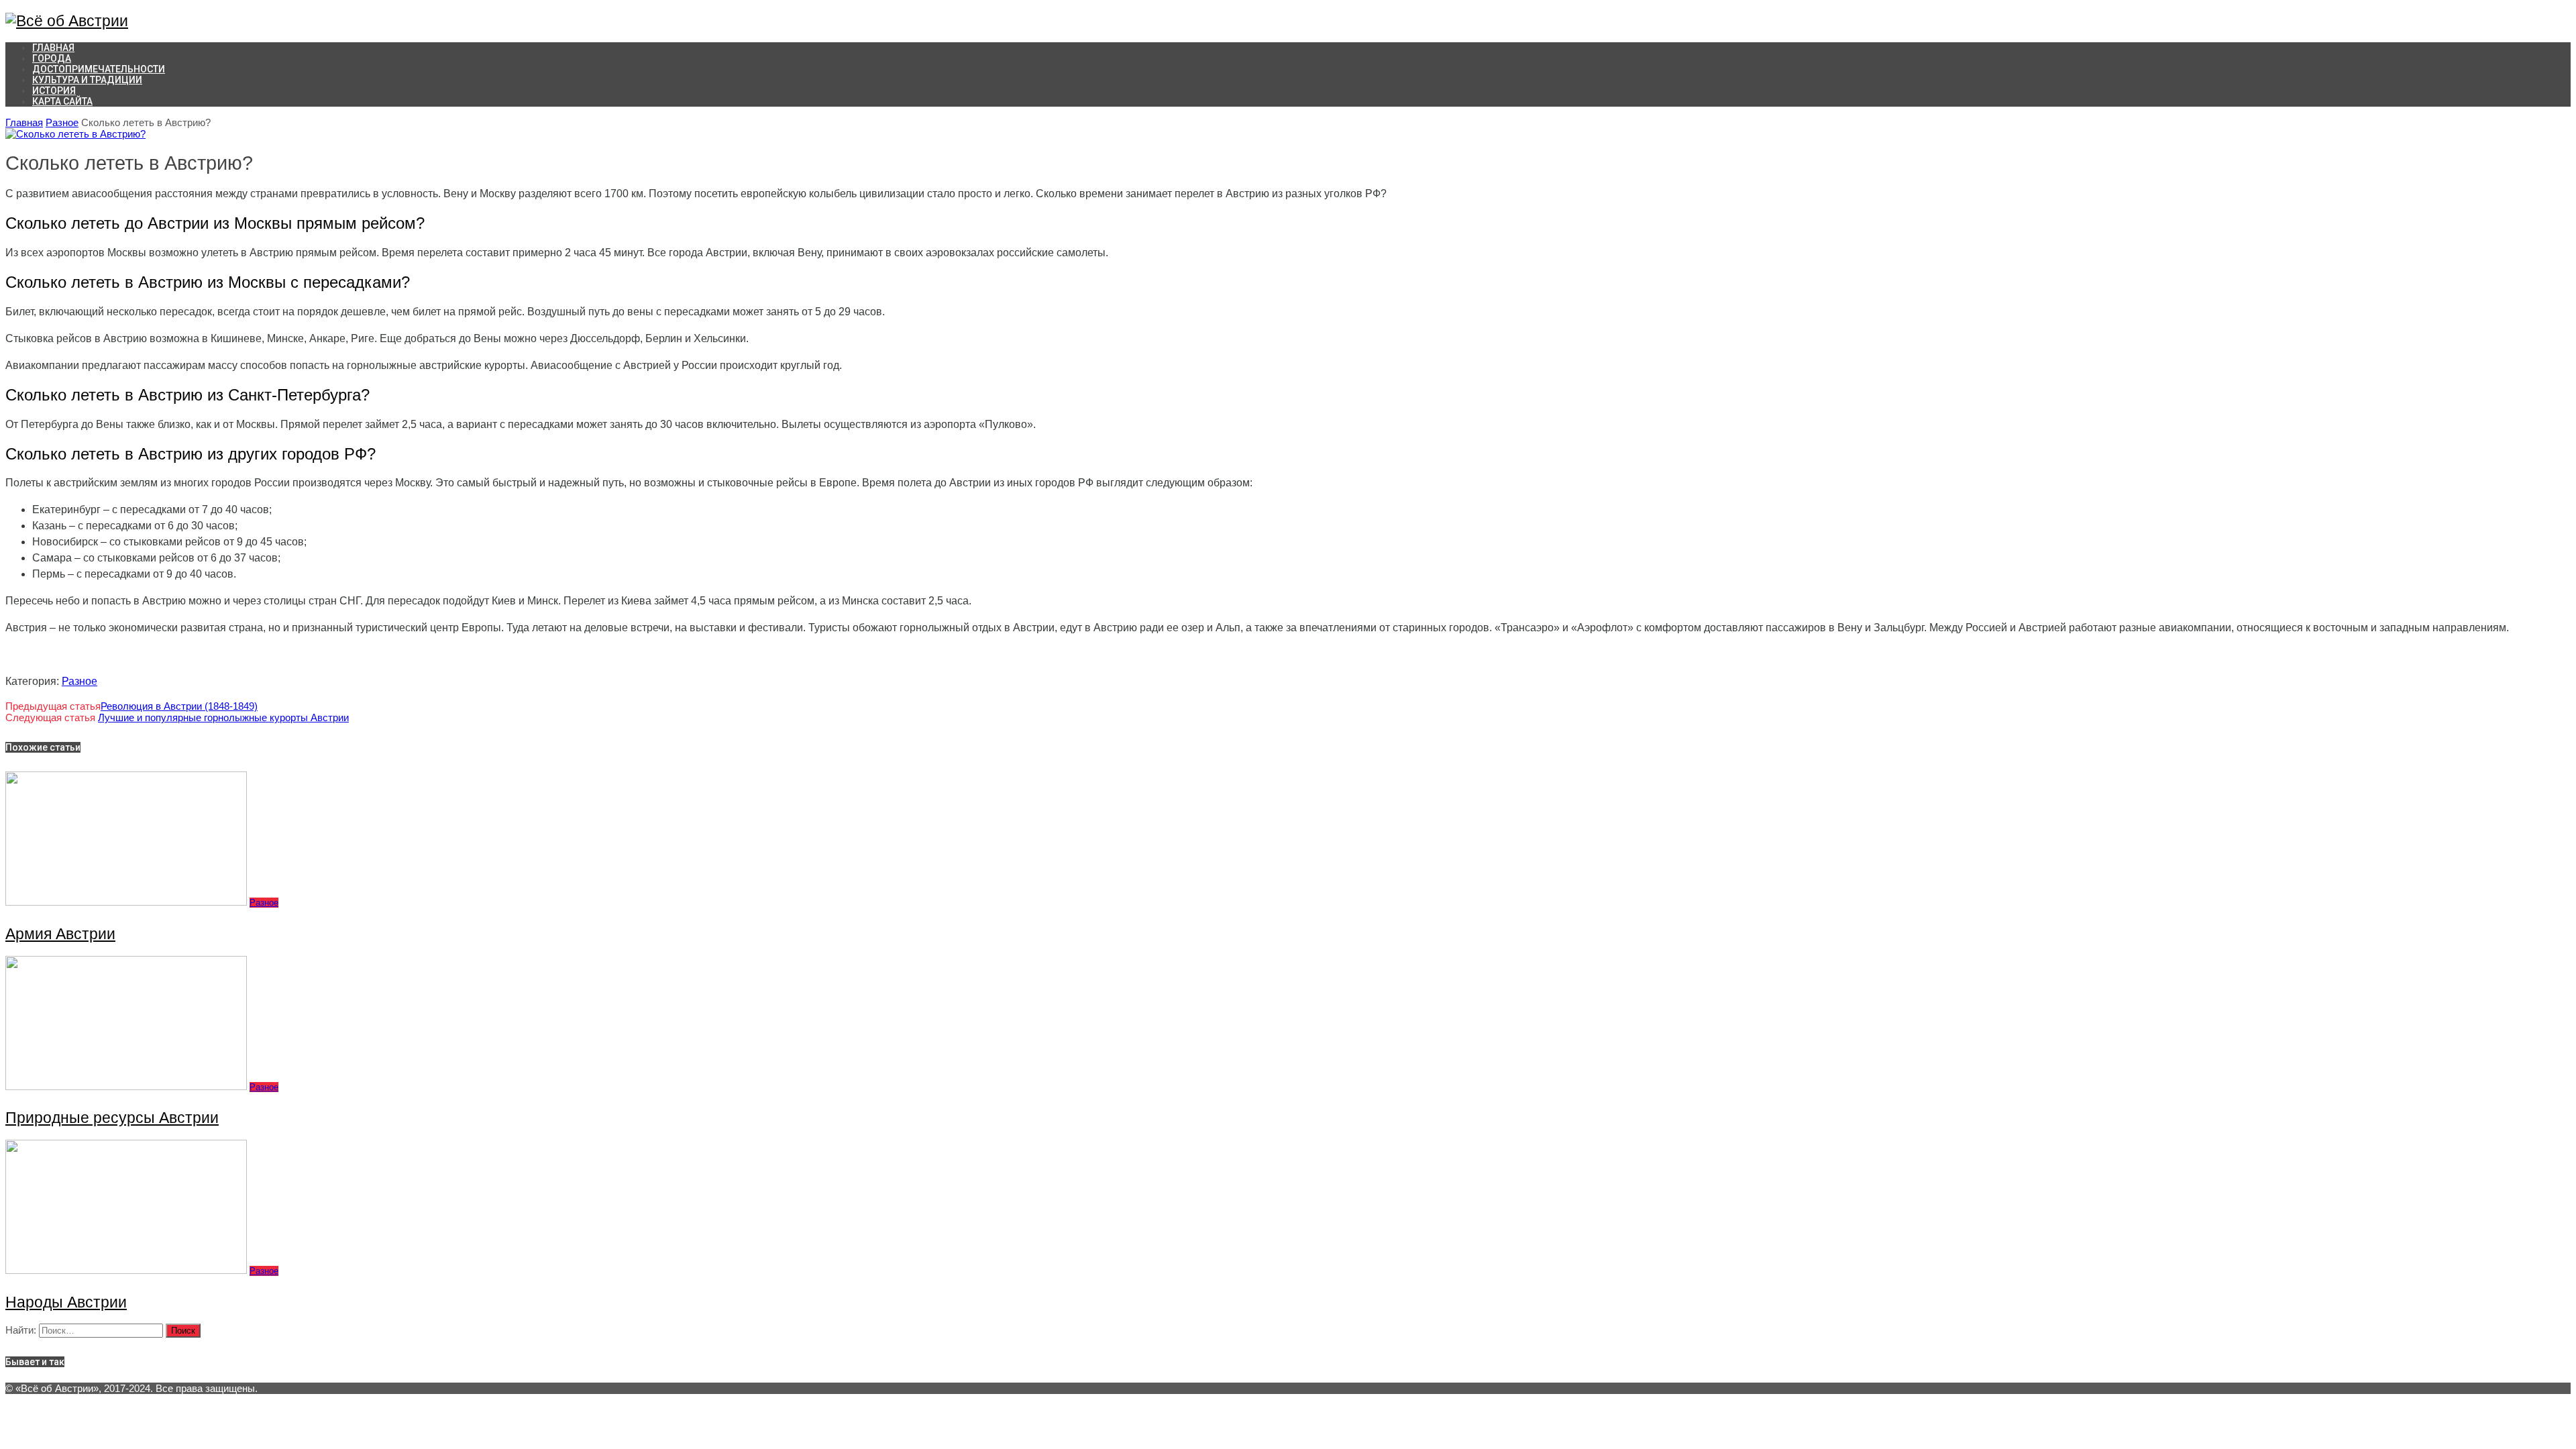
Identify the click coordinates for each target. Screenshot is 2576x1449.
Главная (24, 122)
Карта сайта (62, 101)
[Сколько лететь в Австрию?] (75, 134)
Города (52, 58)
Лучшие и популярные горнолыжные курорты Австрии (223, 717)
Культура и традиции (87, 80)
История (54, 91)
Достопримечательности (99, 69)
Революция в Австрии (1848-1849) (179, 706)
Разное (62, 122)
